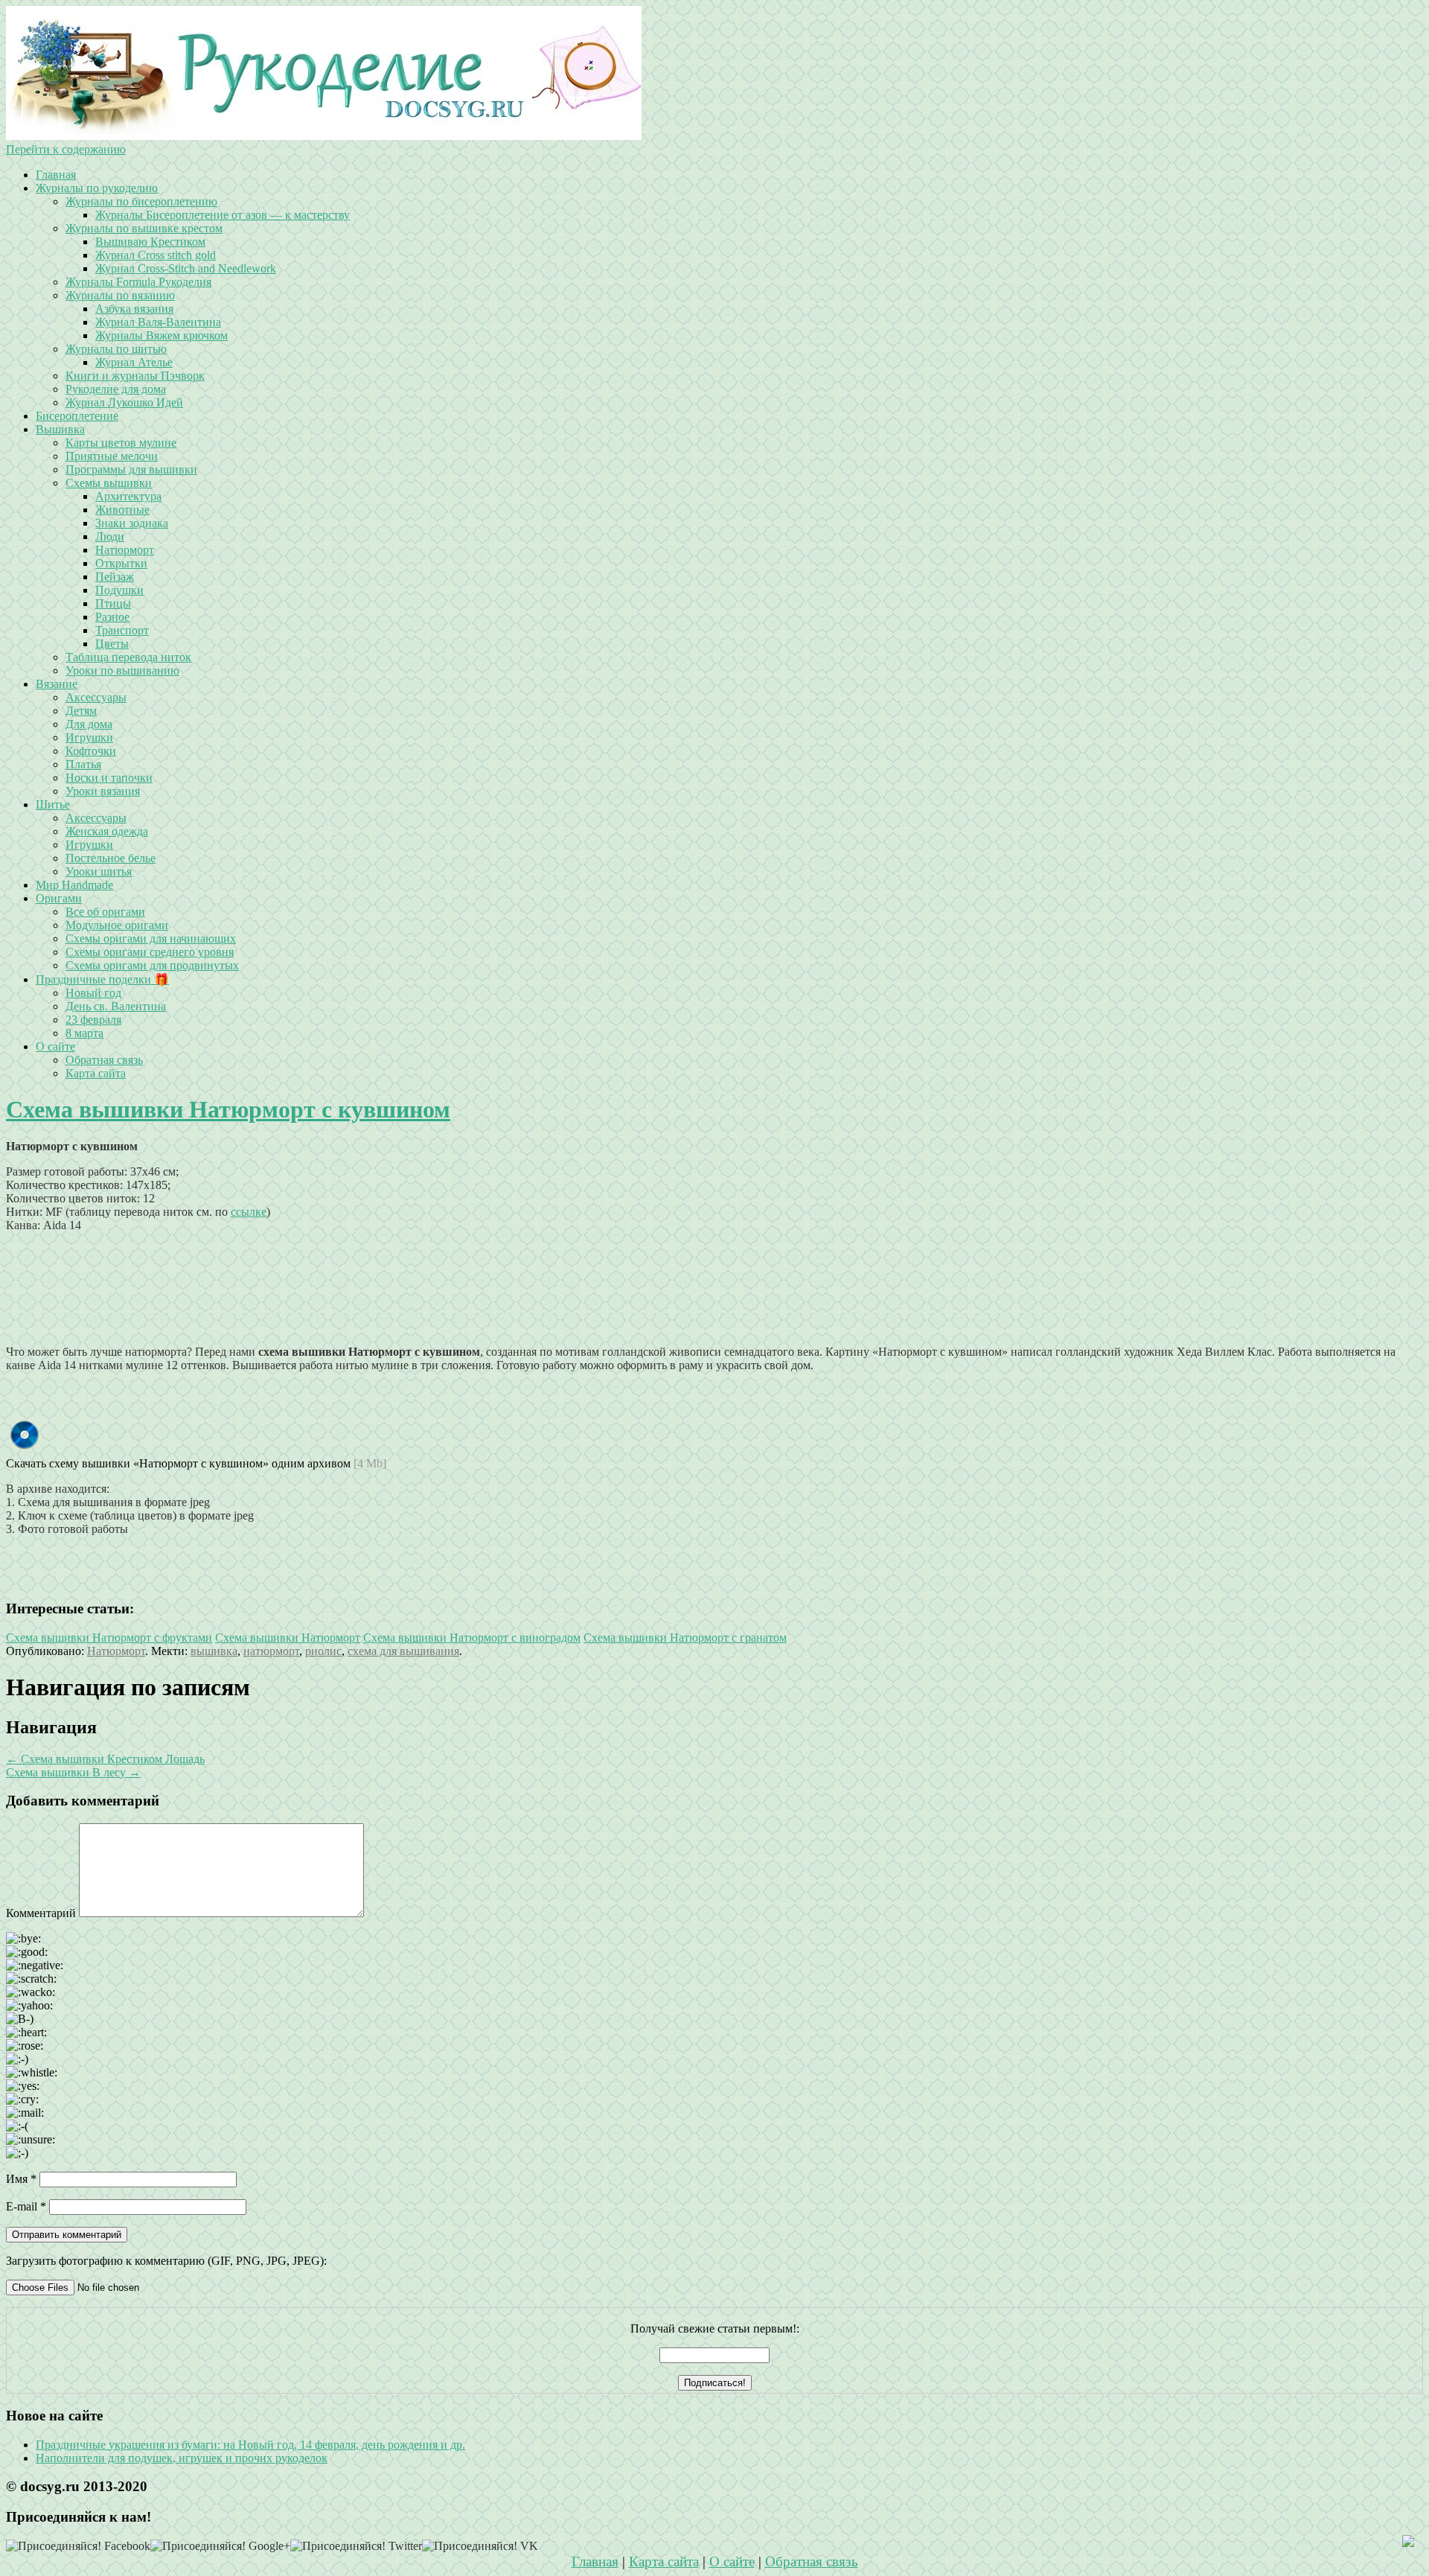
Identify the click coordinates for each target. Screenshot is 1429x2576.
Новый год (93, 993)
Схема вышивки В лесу (73, 1772)
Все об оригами (105, 912)
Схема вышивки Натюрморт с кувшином (228, 1109)
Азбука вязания (134, 309)
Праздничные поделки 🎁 (102, 979)
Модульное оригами (117, 925)
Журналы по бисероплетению (141, 201)
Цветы (112, 644)
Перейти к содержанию (66, 149)
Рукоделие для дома (116, 389)
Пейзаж (115, 577)
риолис (323, 1651)
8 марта (84, 1033)
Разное (112, 617)
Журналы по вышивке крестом (144, 228)
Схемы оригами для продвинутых (152, 965)
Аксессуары (96, 697)
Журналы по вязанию (120, 295)
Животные (122, 510)
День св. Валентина (116, 1006)
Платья (83, 764)
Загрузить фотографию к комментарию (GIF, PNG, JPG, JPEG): (166, 2261)
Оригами (59, 898)
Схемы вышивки (109, 483)
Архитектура (128, 496)
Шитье (53, 804)
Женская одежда (107, 831)
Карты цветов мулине (121, 443)
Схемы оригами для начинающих (151, 938)
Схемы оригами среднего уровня (150, 952)
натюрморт (271, 1651)
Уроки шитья (99, 871)
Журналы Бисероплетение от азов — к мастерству (223, 215)
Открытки (121, 563)
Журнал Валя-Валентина (158, 322)
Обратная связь (104, 1060)
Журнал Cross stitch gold (156, 255)
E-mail (26, 2206)
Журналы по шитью (116, 349)
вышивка (214, 1651)
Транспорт (122, 630)
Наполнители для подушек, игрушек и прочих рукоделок (182, 2458)
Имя (21, 2179)
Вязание (57, 684)
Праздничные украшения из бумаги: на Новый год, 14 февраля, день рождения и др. (250, 2445)
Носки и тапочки (109, 778)
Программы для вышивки (131, 469)
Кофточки (91, 751)
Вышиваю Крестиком (150, 242)
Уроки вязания (103, 791)
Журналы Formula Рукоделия (138, 282)
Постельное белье (111, 858)
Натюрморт (125, 550)
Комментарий (41, 1913)
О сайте (55, 1046)
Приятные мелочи (112, 456)
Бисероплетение (77, 416)
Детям (81, 711)
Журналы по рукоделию (97, 188)
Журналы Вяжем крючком (162, 335)
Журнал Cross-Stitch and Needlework (186, 268)
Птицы (113, 603)
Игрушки (89, 737)
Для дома (89, 724)
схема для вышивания (403, 1651)
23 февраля (93, 1020)
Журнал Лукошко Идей (124, 402)
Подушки (119, 590)
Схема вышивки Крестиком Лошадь (105, 1759)
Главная (56, 175)
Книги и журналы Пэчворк (135, 376)
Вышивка (60, 429)
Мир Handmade (74, 885)
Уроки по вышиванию (122, 670)
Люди (110, 536)
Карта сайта (96, 1073)
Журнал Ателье (134, 362)
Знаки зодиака (132, 523)
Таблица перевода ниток (128, 657)
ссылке (249, 1212)
